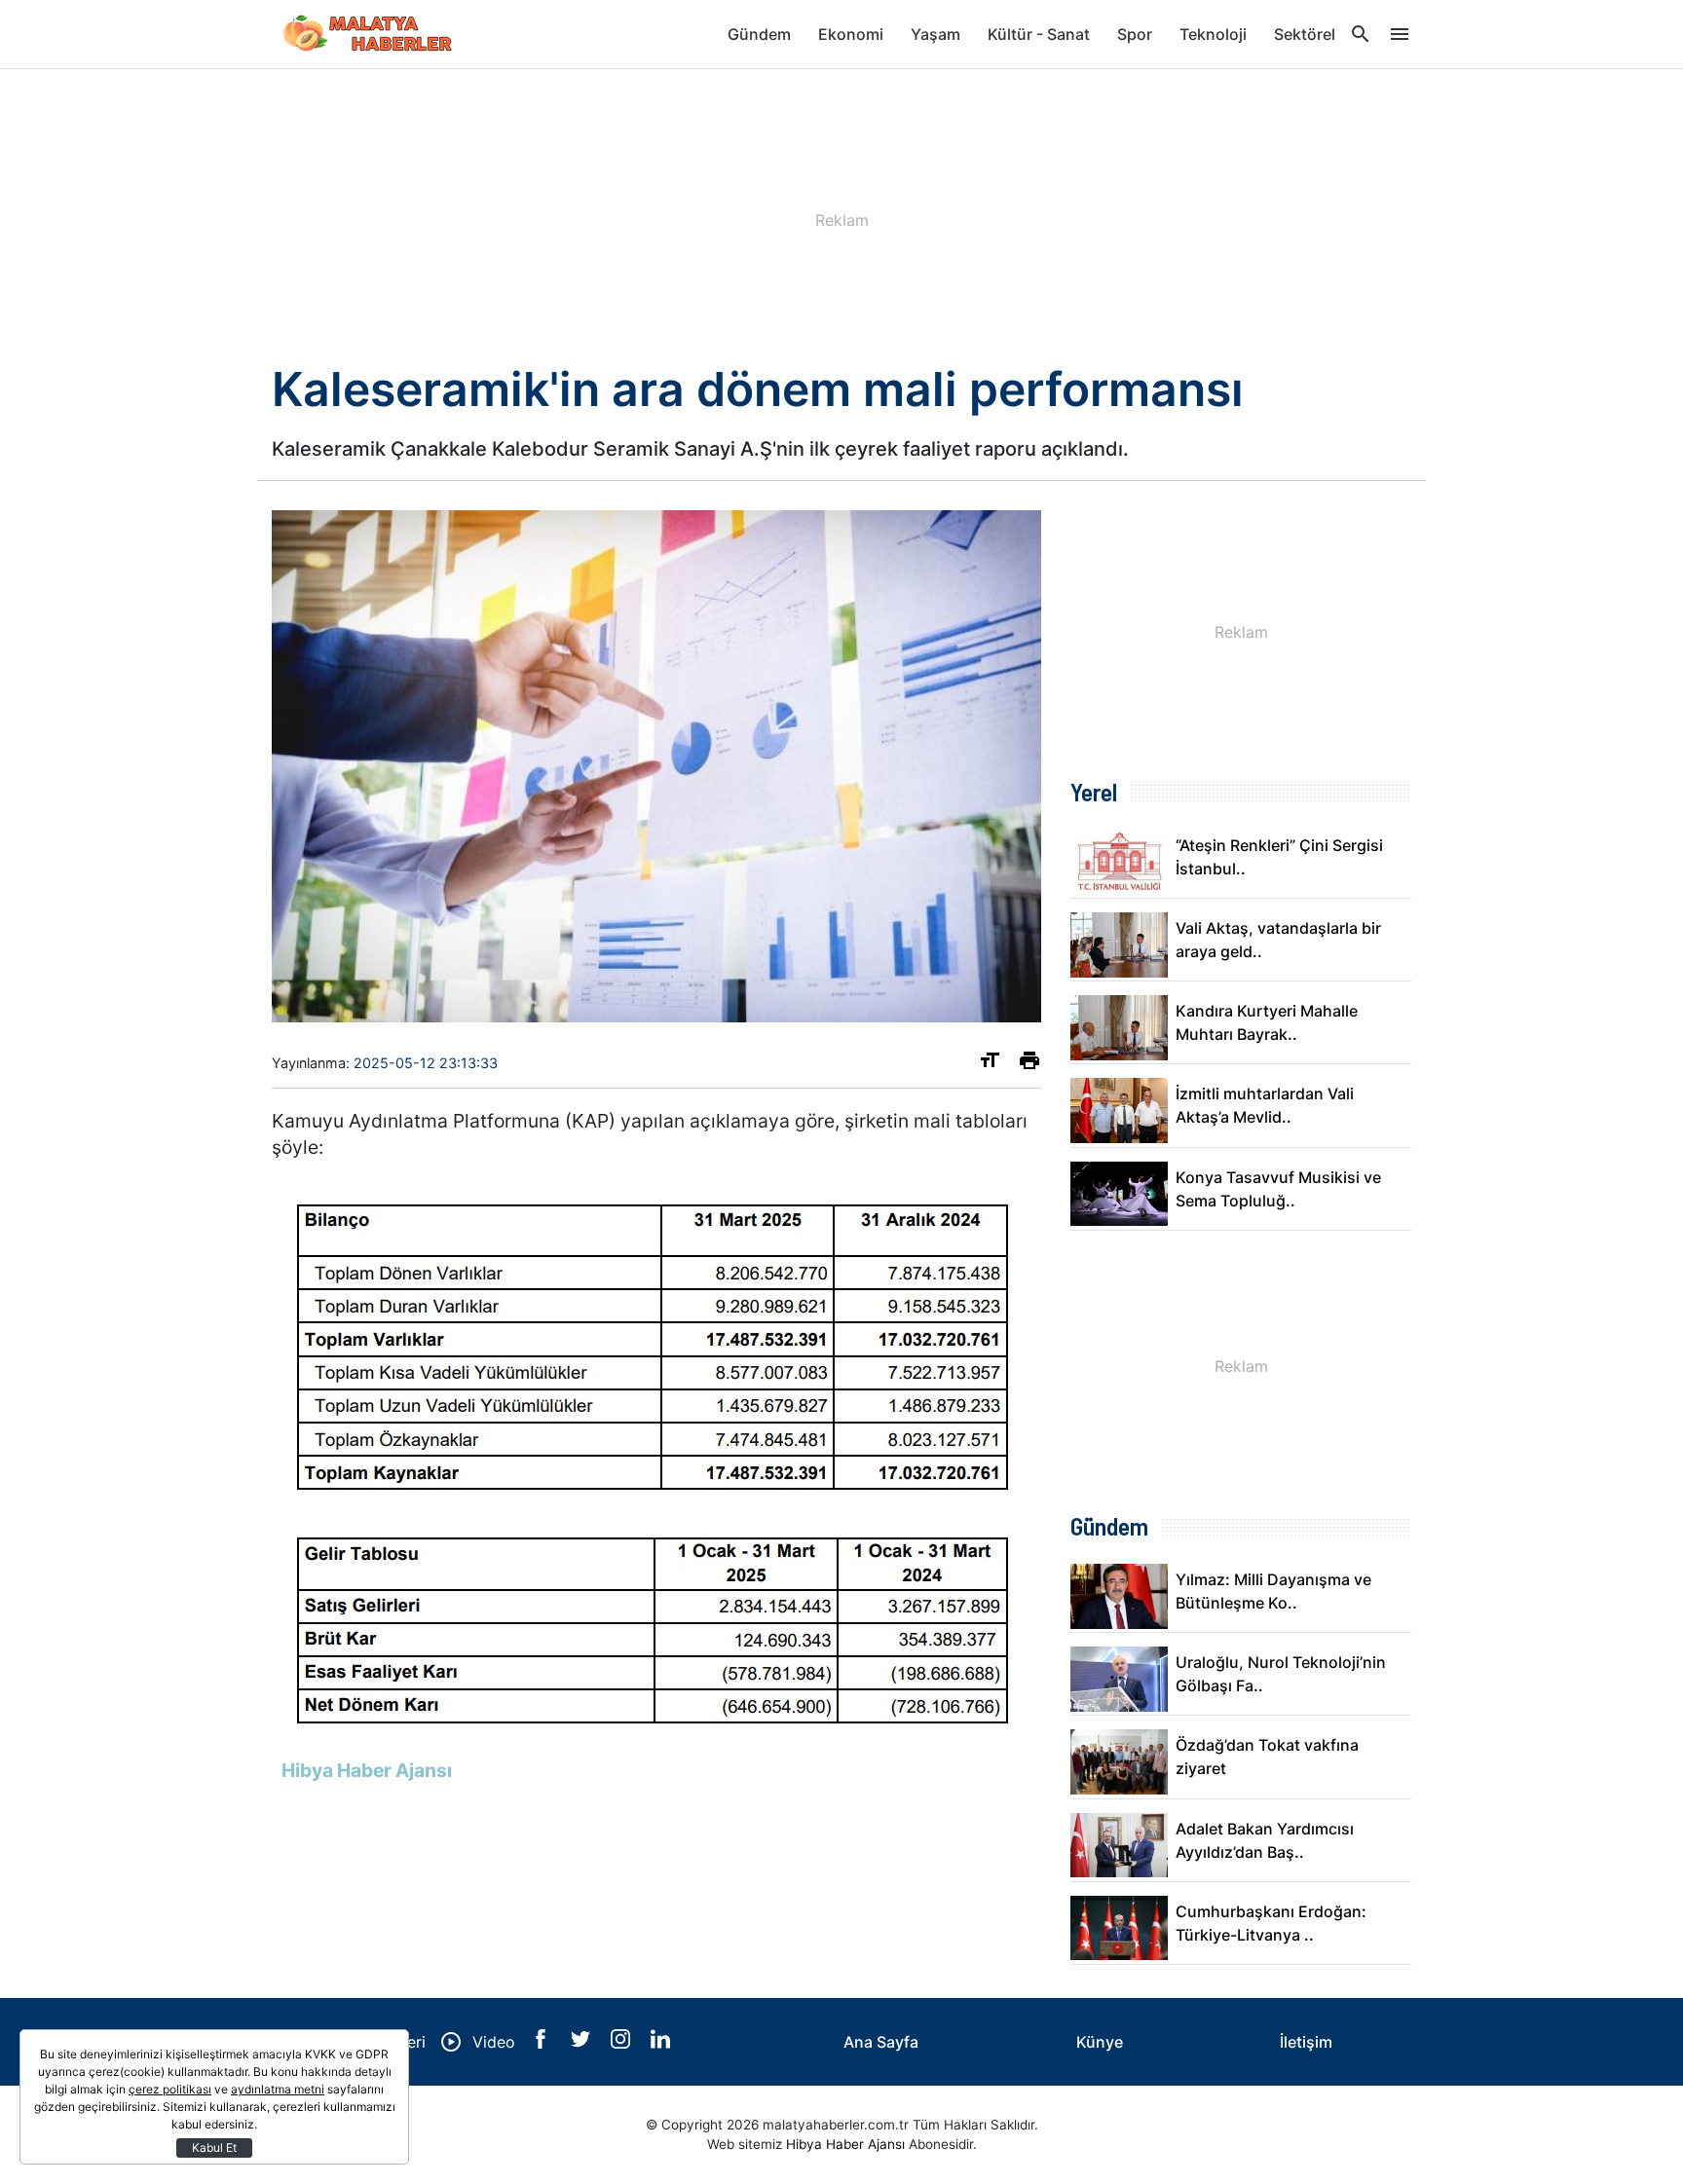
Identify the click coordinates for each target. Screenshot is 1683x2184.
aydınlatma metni (278, 2089)
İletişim (1306, 2042)
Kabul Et (214, 2147)
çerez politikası (170, 2089)
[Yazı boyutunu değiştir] (990, 1064)
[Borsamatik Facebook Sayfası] (543, 2043)
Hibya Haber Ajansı (845, 2144)
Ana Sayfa (881, 2042)
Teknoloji (1213, 34)
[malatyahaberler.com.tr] (369, 34)
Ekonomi (851, 34)
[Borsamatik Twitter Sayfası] (583, 2043)
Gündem (759, 34)
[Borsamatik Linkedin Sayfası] (660, 2043)
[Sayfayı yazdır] (1029, 1064)
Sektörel (1305, 34)
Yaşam (935, 34)
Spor (1135, 34)
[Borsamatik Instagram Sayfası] (623, 2043)
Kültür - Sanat (1039, 34)
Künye (1100, 2042)
